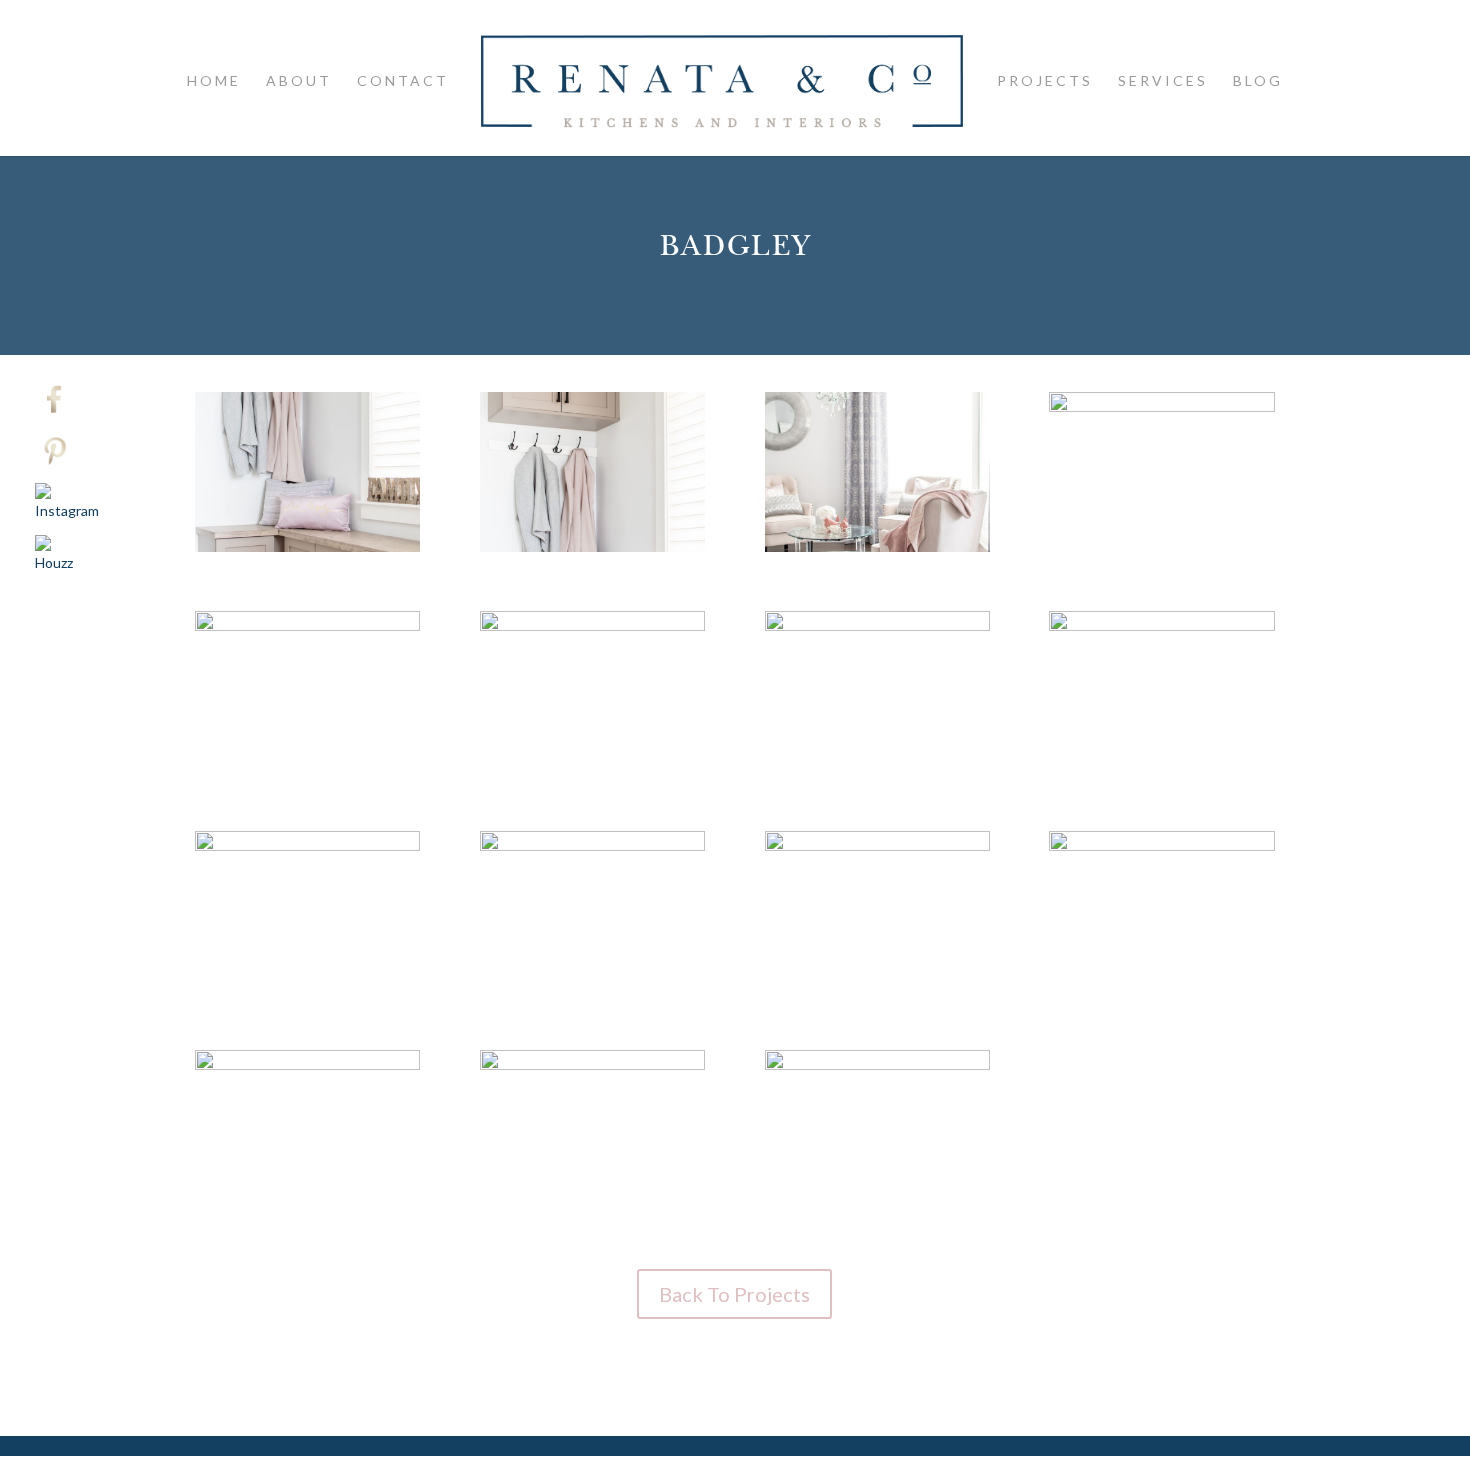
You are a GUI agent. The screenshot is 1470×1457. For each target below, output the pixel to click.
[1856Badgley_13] (877, 551)
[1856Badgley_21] (307, 770)
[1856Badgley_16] (1161, 551)
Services (1163, 81)
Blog (1258, 81)
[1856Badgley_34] (592, 770)
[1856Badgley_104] (1161, 990)
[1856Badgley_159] (877, 1209)
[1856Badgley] (307, 551)
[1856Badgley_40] (877, 770)
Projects (1045, 81)
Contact (403, 81)
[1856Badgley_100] (877, 990)
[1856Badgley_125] (307, 1209)
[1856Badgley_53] (1161, 770)
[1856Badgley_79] (307, 990)
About (299, 81)
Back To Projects (734, 1294)
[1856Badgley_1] (592, 551)
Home (214, 81)
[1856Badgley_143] (592, 1209)
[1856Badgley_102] (592, 990)
